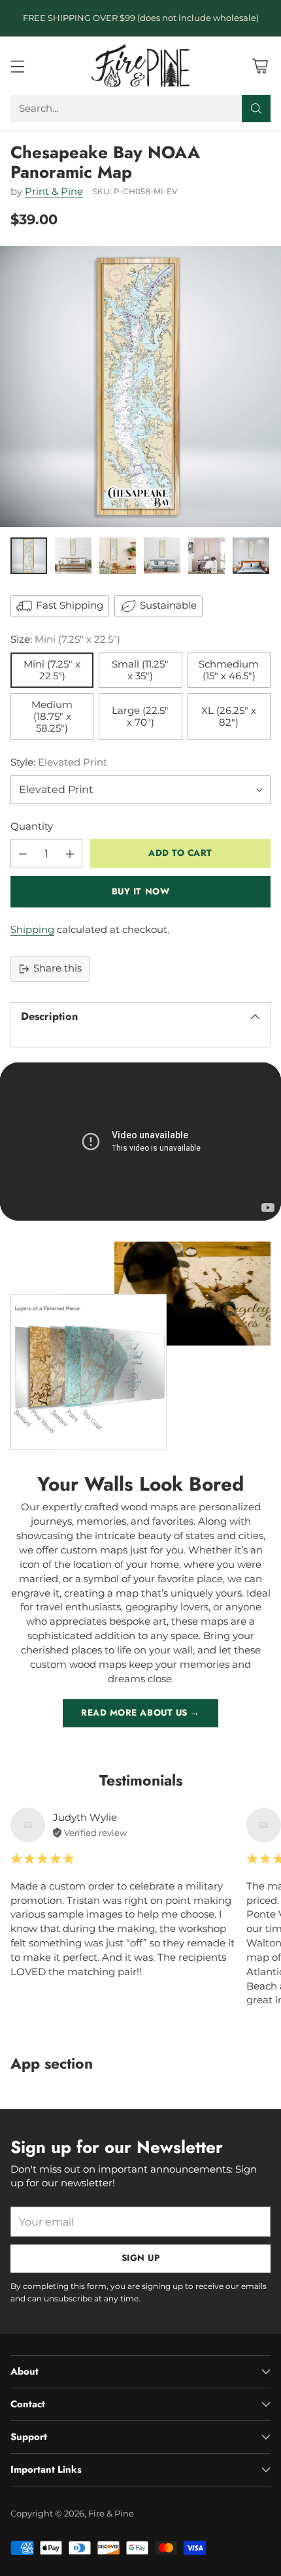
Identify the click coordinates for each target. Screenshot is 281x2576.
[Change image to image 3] (118, 556)
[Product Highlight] (140, 1142)
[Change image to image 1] (29, 556)
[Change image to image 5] (207, 556)
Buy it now (140, 891)
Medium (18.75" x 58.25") (52, 717)
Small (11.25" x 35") (140, 670)
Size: (65, 639)
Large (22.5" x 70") (140, 717)
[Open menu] (17, 66)
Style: (59, 762)
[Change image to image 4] (162, 556)
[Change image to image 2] (73, 556)
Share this (58, 968)
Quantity (32, 826)
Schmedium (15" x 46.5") (229, 670)
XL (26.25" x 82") (229, 717)
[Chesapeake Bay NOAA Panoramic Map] (140, 386)
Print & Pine (54, 192)
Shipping (32, 930)
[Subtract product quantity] (23, 854)
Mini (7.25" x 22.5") (52, 670)
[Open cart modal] (260, 66)
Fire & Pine (111, 2513)
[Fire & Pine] (140, 65)
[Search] (256, 109)
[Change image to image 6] (251, 556)
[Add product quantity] (70, 854)
